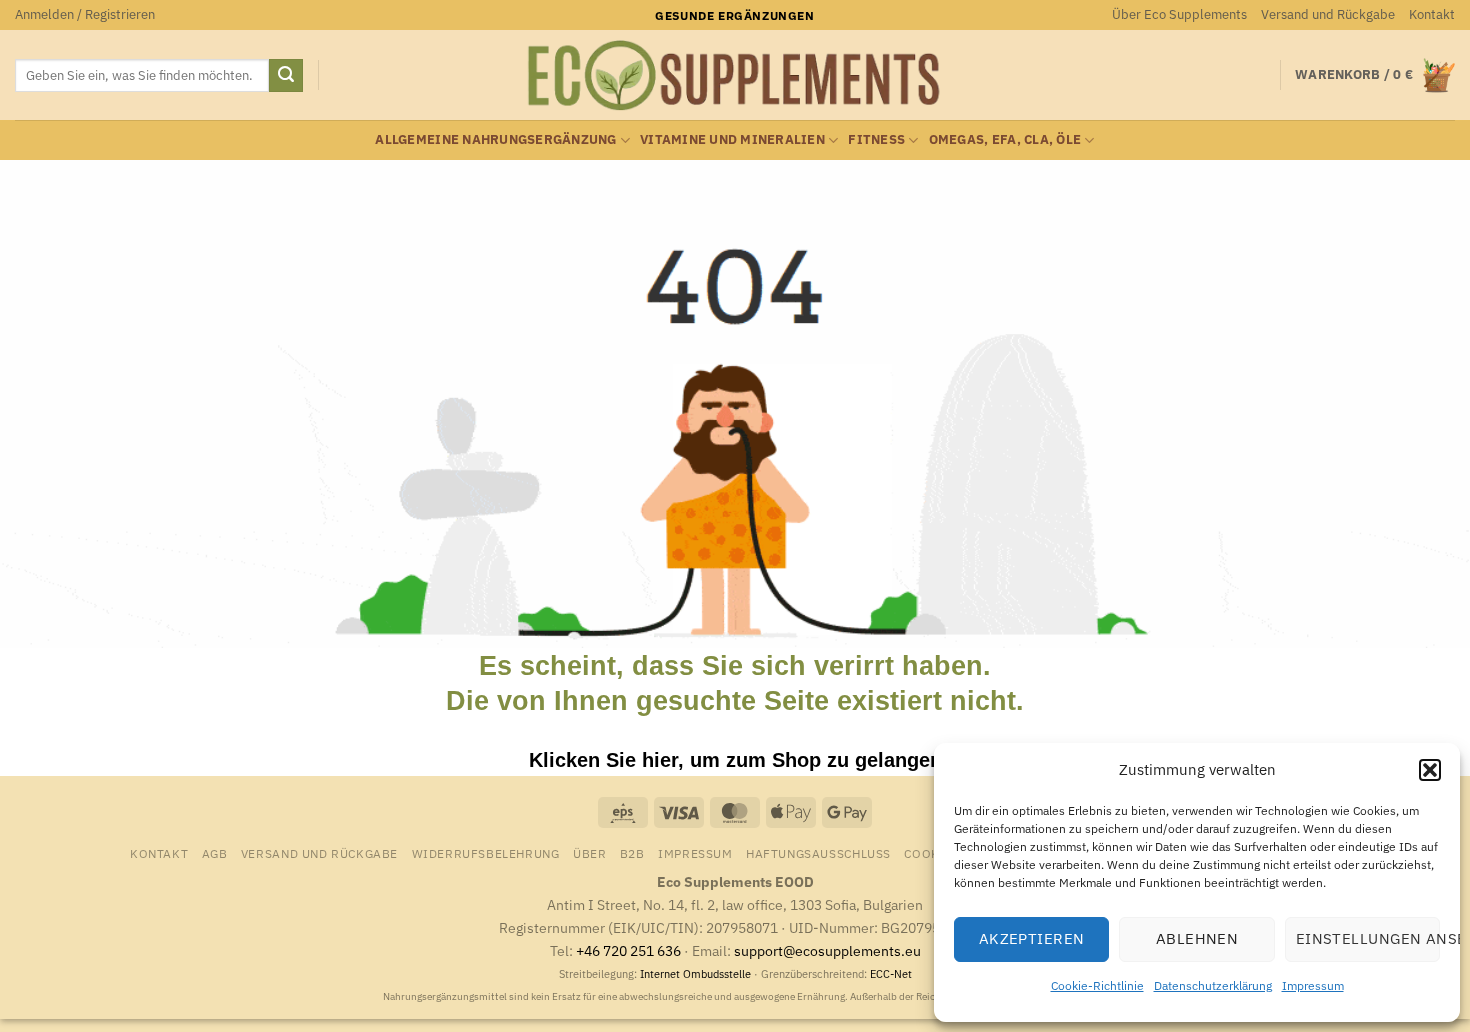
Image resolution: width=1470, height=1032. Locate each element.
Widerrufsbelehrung (486, 853)
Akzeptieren (1032, 938)
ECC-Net (891, 974)
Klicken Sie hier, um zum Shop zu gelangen (735, 760)
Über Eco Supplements (1179, 14)
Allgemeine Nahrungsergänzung (495, 139)
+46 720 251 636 (628, 950)
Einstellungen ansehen (1368, 938)
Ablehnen (1197, 938)
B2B (632, 853)
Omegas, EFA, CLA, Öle (1005, 139)
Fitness (876, 139)
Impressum (1313, 985)
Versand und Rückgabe (1328, 14)
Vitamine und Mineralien (732, 139)
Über (589, 853)
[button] (1430, 770)
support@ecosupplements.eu (827, 950)
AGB (215, 853)
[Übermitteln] (286, 76)
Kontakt (1432, 14)
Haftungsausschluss (818, 853)
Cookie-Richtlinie (1097, 985)
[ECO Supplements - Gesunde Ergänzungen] (735, 76)
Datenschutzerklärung (1213, 985)
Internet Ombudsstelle (695, 974)
